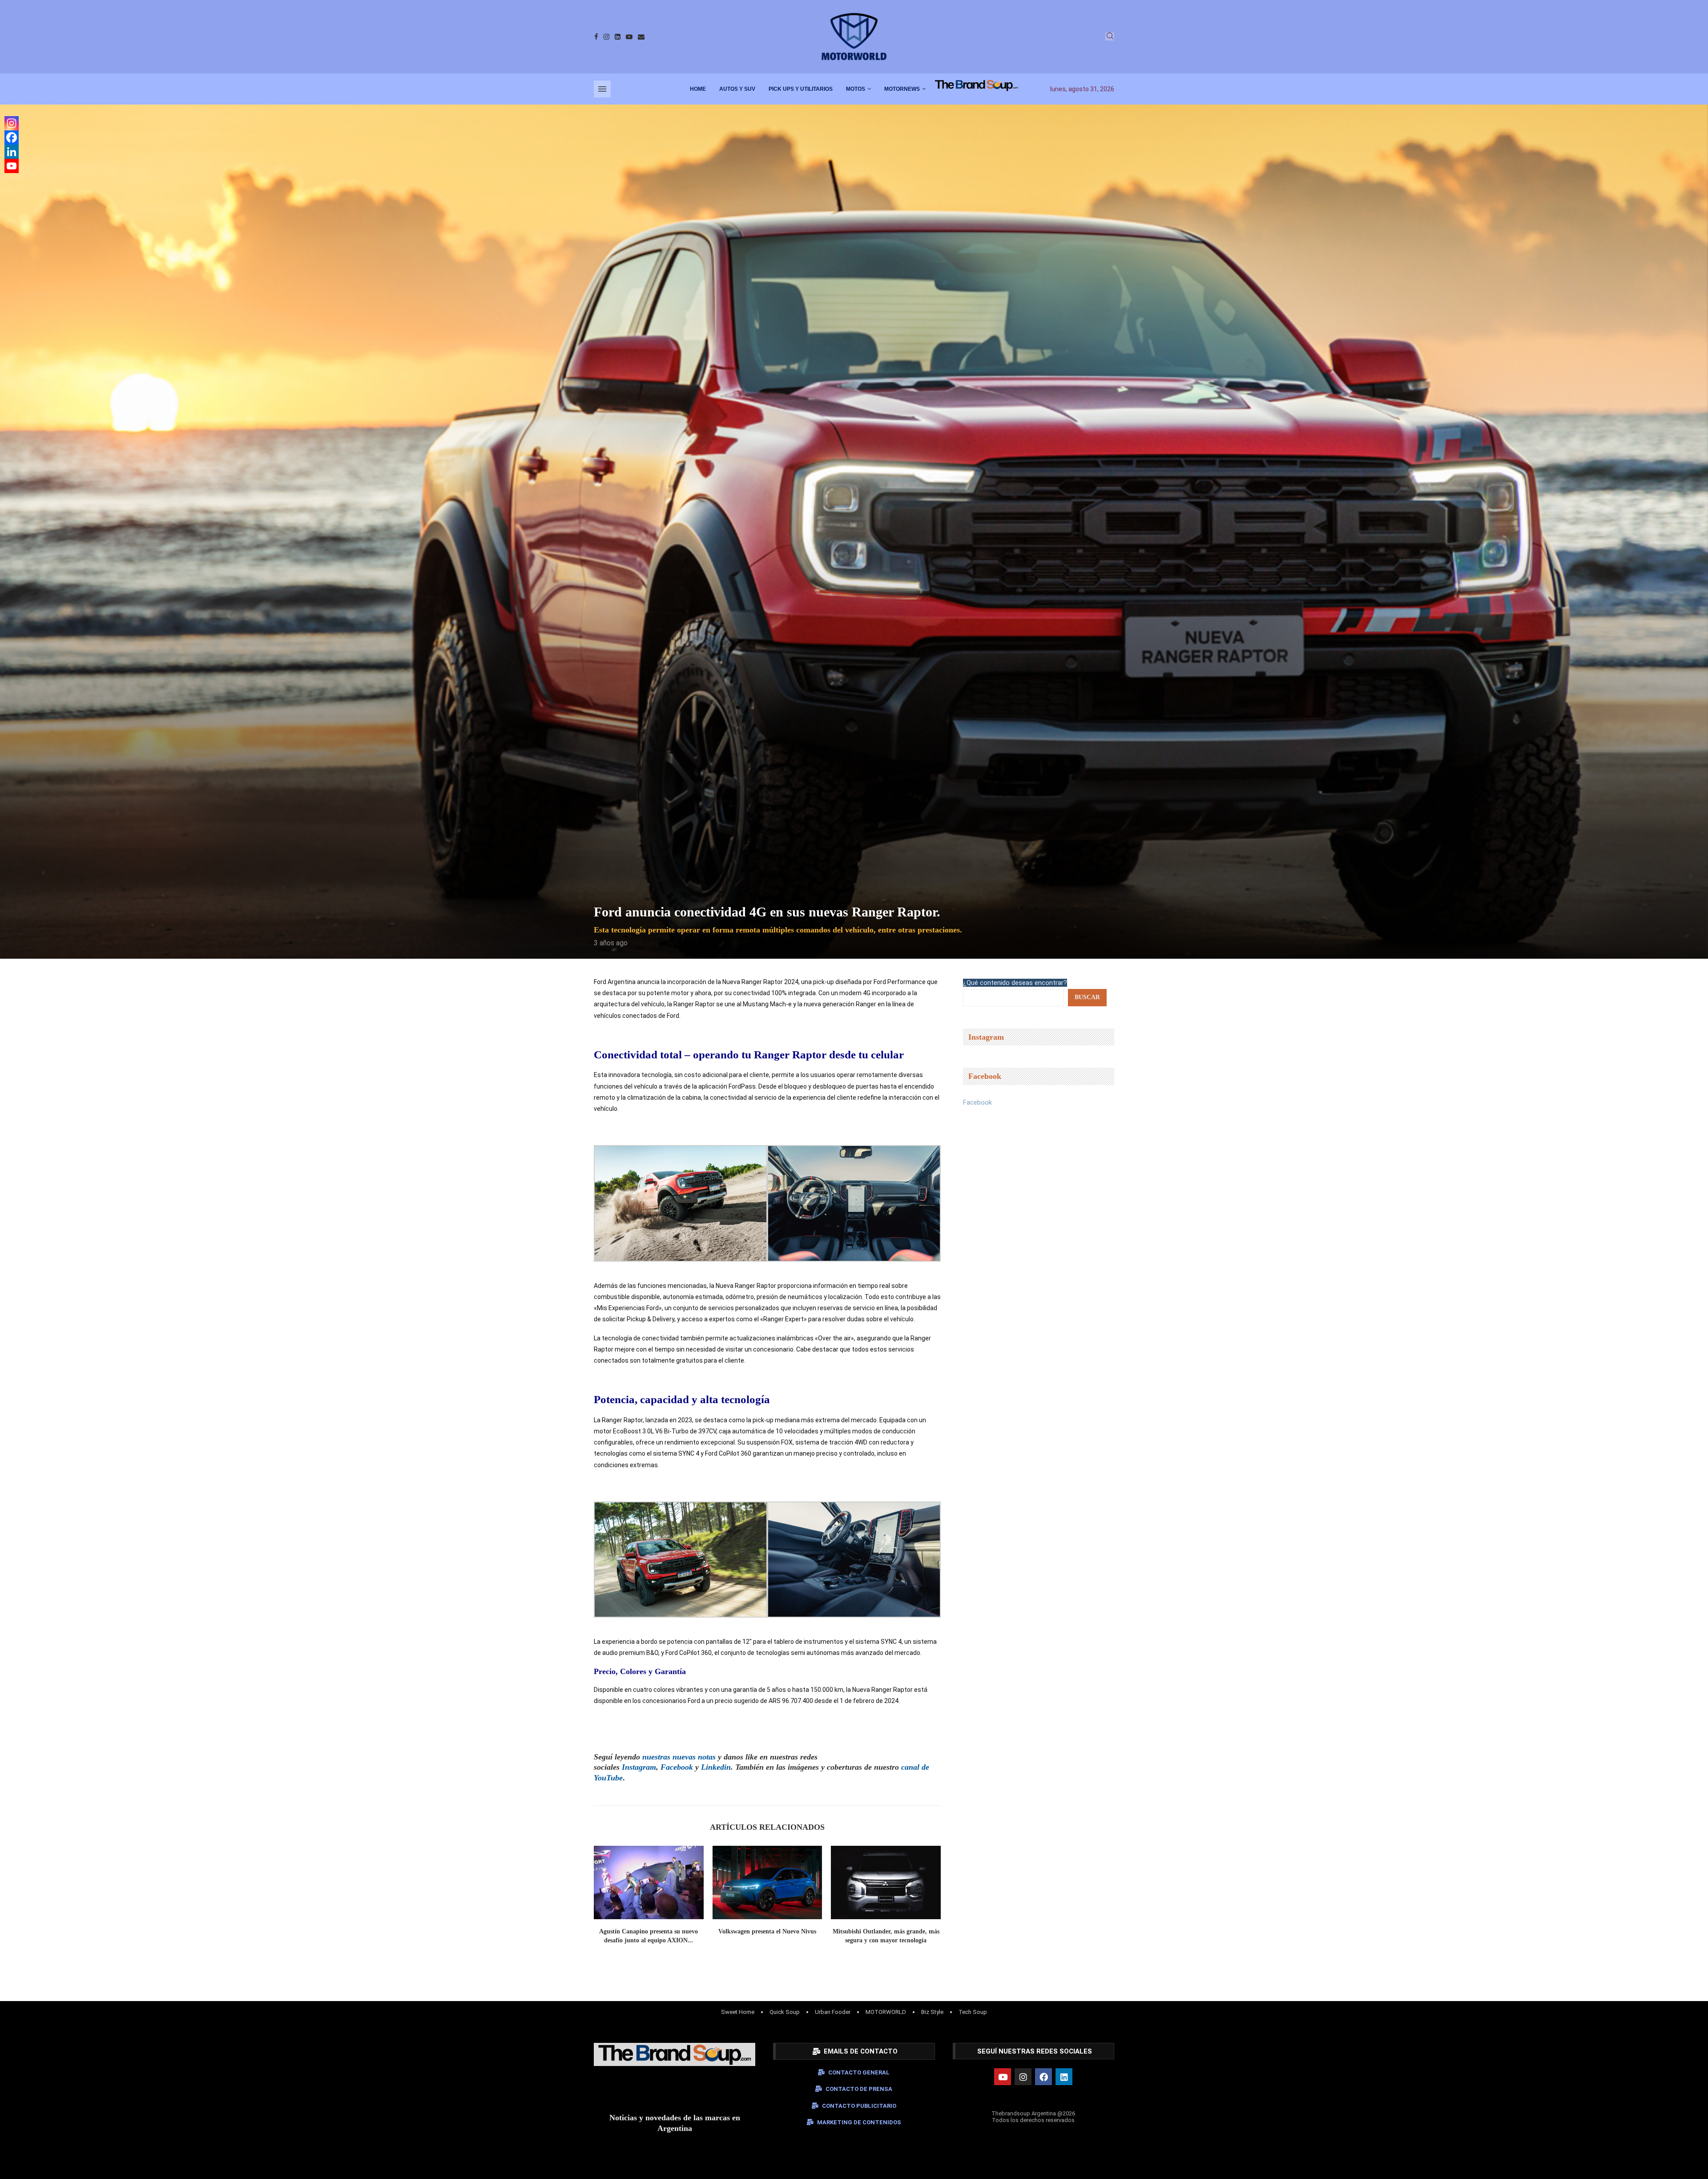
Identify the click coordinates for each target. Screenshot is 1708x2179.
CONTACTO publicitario (859, 2106)
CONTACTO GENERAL (859, 2072)
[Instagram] (606, 37)
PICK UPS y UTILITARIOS (801, 89)
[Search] (1110, 36)
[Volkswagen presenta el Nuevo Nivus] (767, 1882)
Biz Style (932, 2012)
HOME (698, 89)
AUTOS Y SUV (737, 89)
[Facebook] (596, 37)
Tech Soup (973, 2012)
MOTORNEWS (902, 89)
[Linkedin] (618, 37)
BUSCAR (1087, 997)
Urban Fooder (833, 2012)
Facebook (977, 1102)
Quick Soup (785, 2012)
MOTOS (856, 89)
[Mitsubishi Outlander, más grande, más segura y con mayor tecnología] (886, 1882)
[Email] (641, 37)
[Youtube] (629, 37)
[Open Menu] (602, 89)
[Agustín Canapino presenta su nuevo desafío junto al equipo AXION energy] (649, 1882)
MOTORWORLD (886, 2012)
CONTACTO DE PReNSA (859, 2089)
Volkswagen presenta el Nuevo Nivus (767, 1931)
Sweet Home (738, 2012)
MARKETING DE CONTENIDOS (859, 2122)
